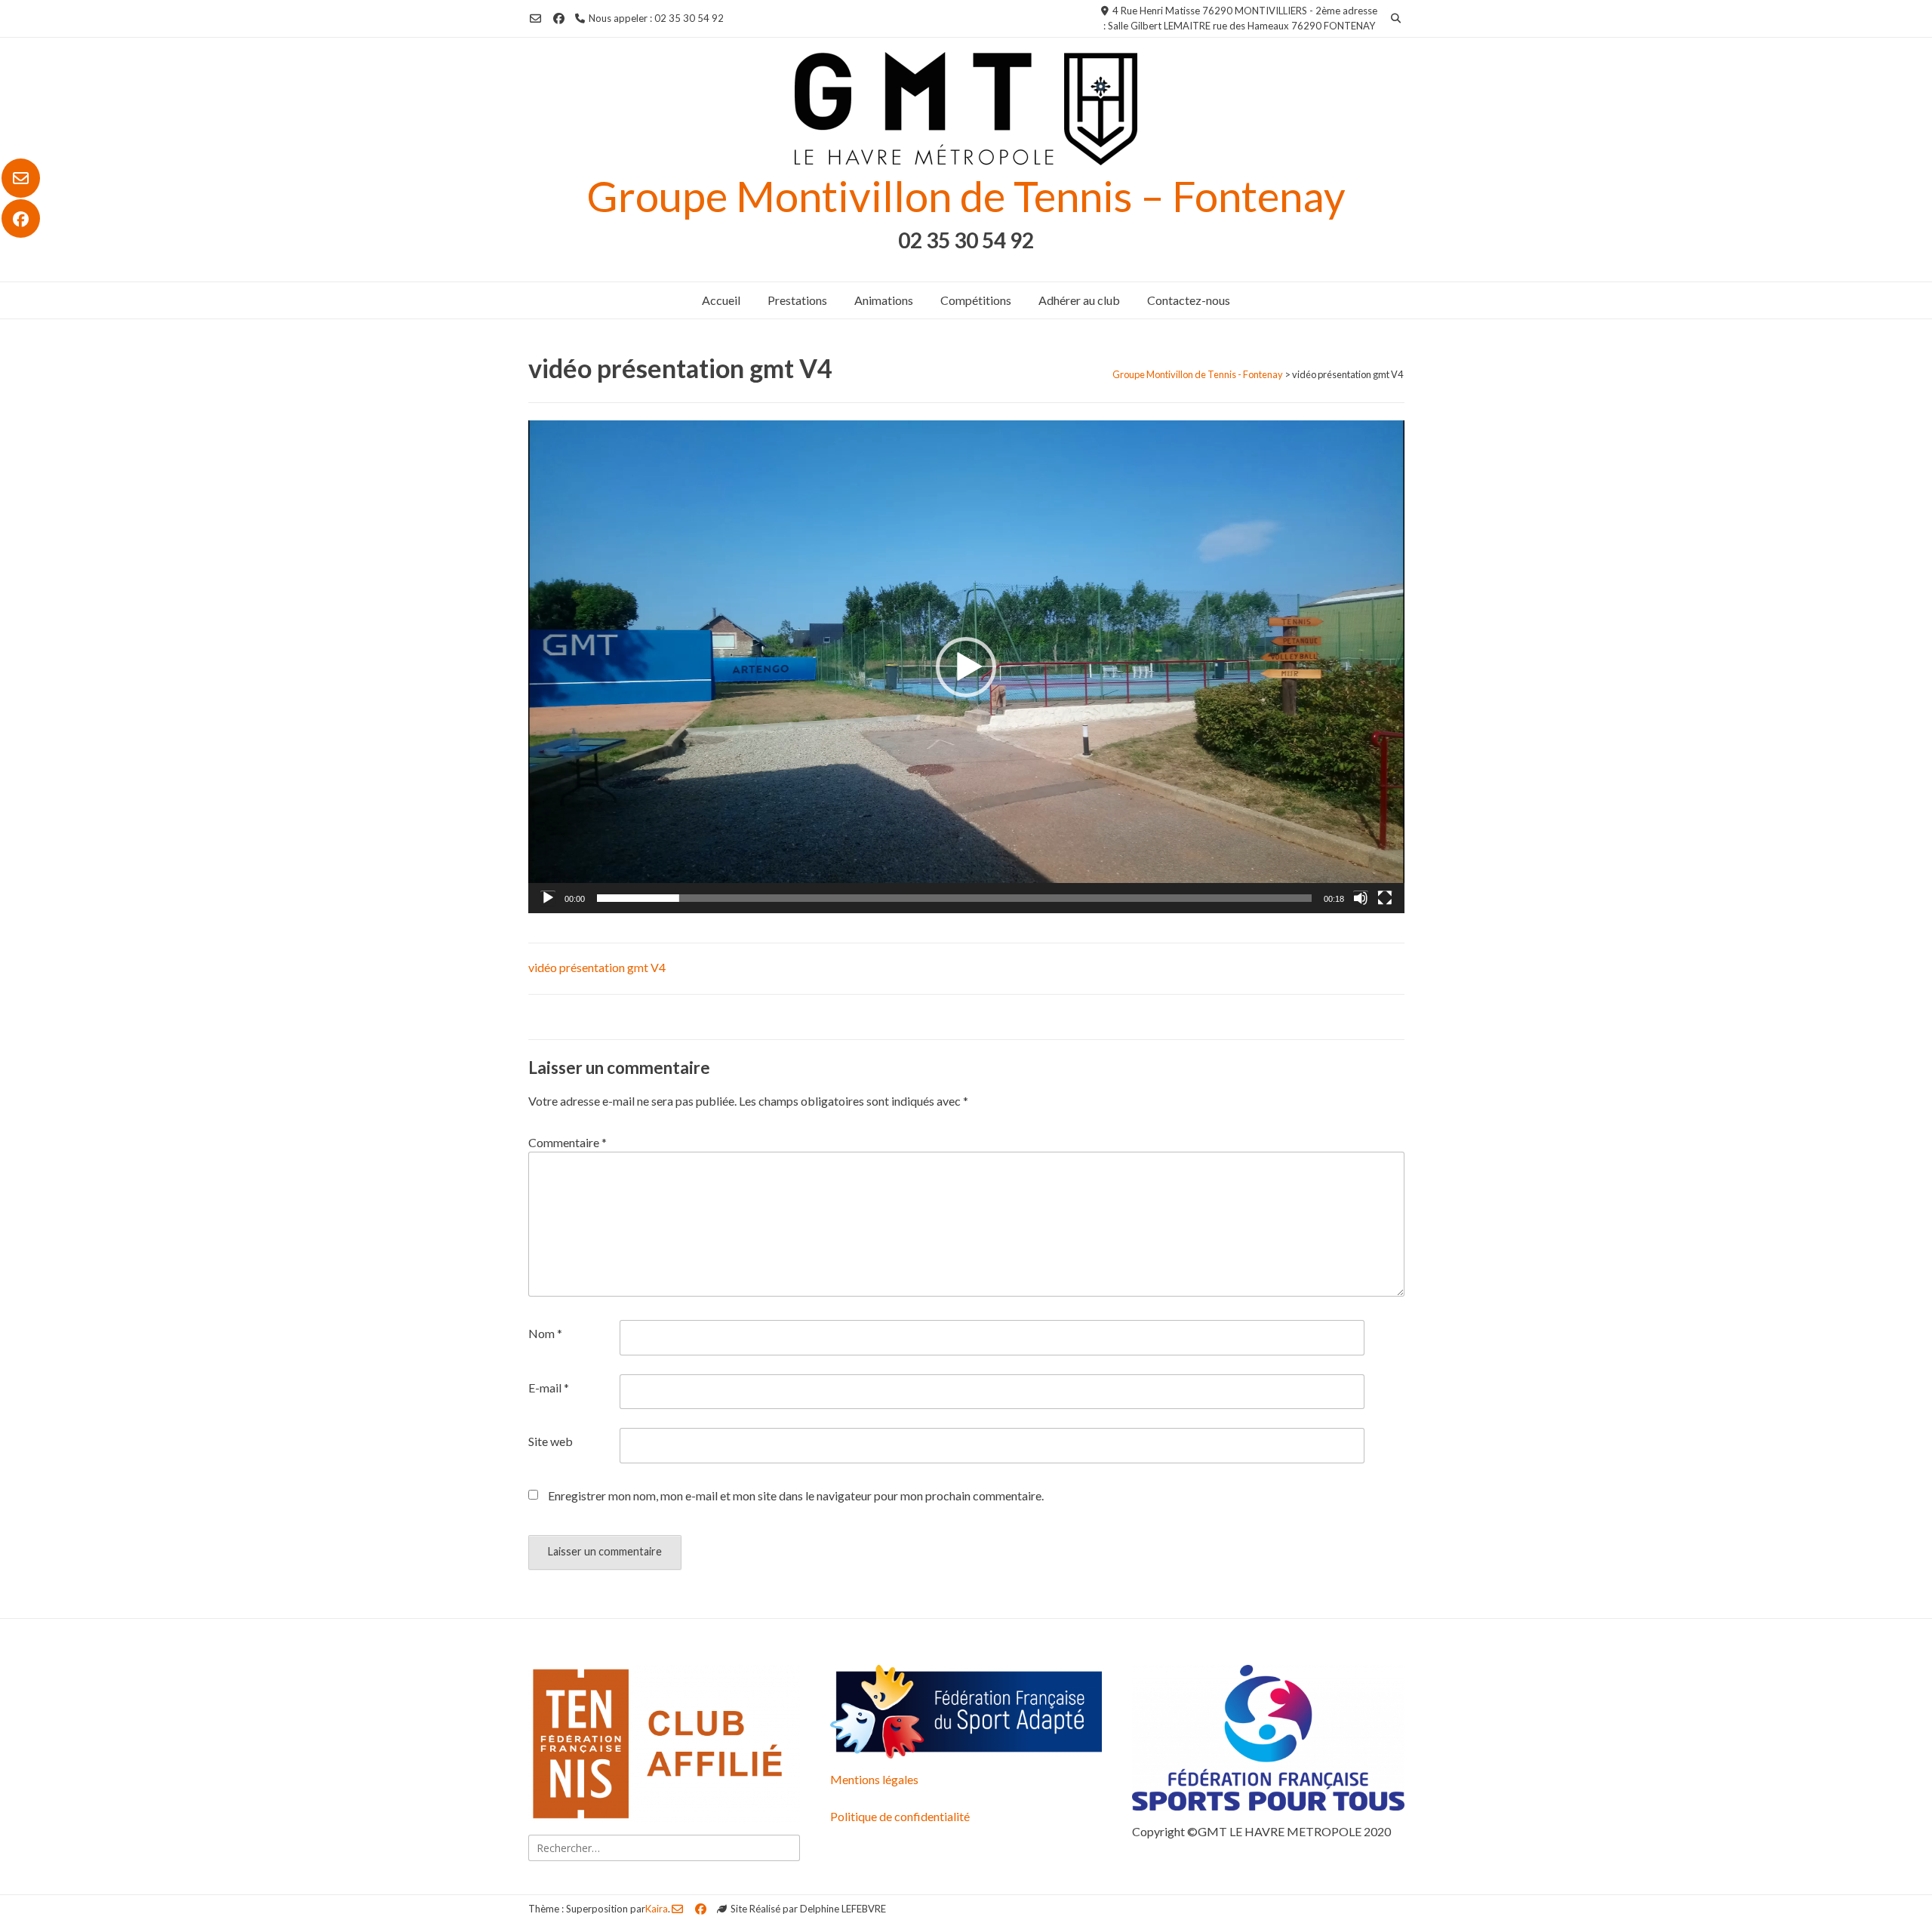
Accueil (721, 300)
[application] (966, 667)
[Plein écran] (1385, 898)
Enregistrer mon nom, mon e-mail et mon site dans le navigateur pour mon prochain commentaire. (796, 1495)
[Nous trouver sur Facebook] (21, 219)
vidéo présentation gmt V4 (597, 967)
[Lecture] (548, 898)
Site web (551, 1441)
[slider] (954, 898)
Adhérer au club (1079, 300)
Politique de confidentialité (900, 1816)
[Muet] (1361, 898)
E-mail (549, 1388)
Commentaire (568, 1142)
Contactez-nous (1189, 300)
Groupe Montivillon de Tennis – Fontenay (966, 196)
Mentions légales (874, 1779)
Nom (545, 1333)
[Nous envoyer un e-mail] (21, 178)
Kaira (657, 1909)
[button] (966, 667)
